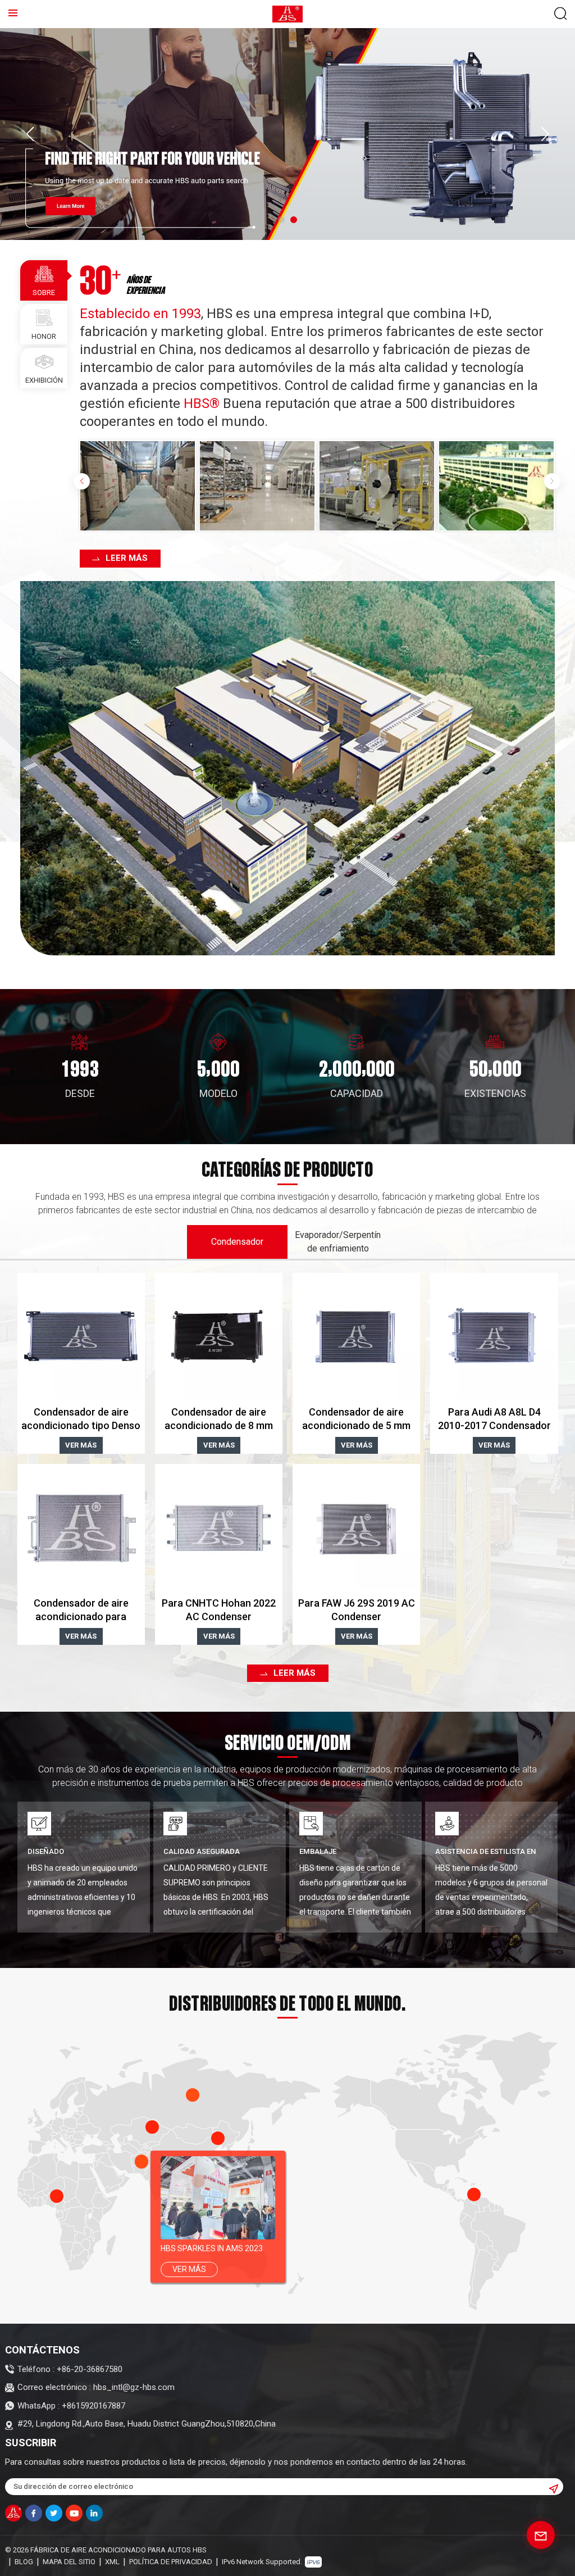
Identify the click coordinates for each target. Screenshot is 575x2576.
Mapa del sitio (69, 2562)
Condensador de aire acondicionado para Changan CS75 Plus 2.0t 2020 (81, 1610)
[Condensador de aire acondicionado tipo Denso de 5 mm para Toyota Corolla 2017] (81, 1337)
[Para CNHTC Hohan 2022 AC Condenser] (219, 1528)
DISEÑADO (46, 1851)
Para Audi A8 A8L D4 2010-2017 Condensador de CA (494, 1419)
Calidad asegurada (202, 1851)
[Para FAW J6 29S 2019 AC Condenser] (356, 1528)
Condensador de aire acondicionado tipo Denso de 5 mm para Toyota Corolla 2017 (81, 1419)
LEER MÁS (127, 558)
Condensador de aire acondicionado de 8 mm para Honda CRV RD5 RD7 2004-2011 (219, 1419)
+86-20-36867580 (90, 2369)
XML (112, 2562)
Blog (24, 2562)
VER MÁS (81, 1445)
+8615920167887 (93, 2406)
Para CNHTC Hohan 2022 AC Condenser (219, 1610)
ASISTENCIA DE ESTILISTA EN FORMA (486, 1852)
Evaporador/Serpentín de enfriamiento (338, 1242)
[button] (281, 220)
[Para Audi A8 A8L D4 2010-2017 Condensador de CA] (494, 1337)
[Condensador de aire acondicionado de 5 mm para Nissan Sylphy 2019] (356, 1337)
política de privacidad (171, 2562)
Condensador (237, 1242)
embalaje (318, 1851)
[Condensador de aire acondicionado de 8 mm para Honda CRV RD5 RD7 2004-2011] (219, 1337)
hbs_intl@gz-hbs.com (134, 2387)
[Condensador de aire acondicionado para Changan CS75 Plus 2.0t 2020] (81, 1528)
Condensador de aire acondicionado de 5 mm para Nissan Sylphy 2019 (357, 1419)
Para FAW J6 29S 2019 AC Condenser (357, 1610)
